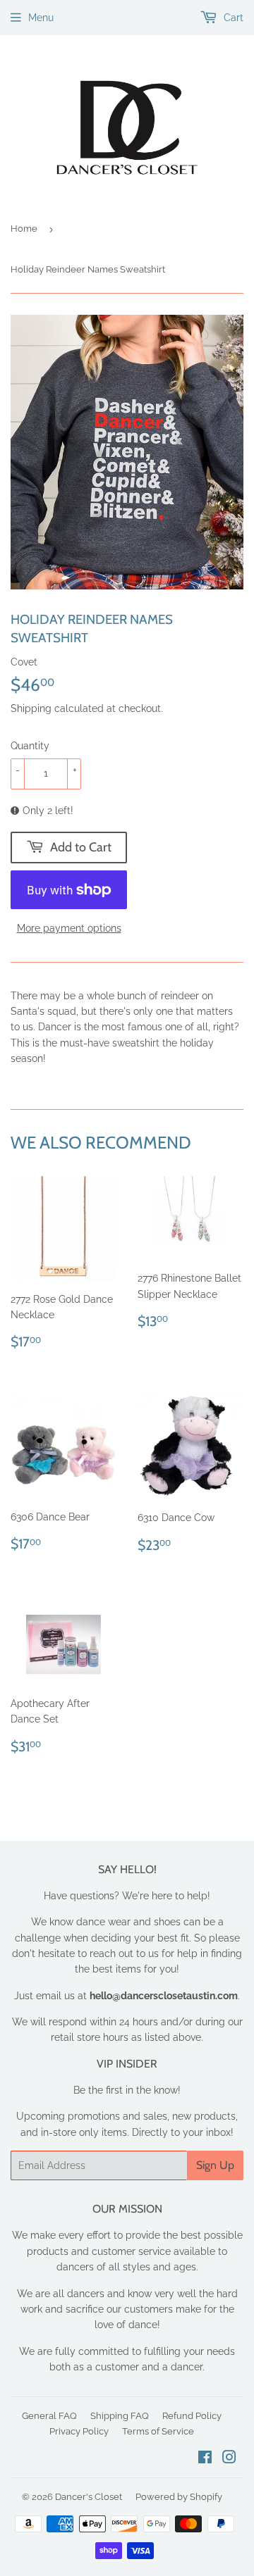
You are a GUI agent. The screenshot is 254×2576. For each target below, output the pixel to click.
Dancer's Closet (89, 2497)
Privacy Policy (79, 2431)
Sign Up (215, 2165)
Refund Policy (192, 2416)
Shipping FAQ (120, 2416)
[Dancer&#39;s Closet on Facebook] (205, 2459)
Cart (232, 18)
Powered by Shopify (179, 2497)
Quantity (30, 746)
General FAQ (49, 2416)
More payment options (69, 928)
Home (24, 229)
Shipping (31, 708)
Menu (41, 18)
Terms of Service (158, 2431)
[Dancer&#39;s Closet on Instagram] (229, 2459)
